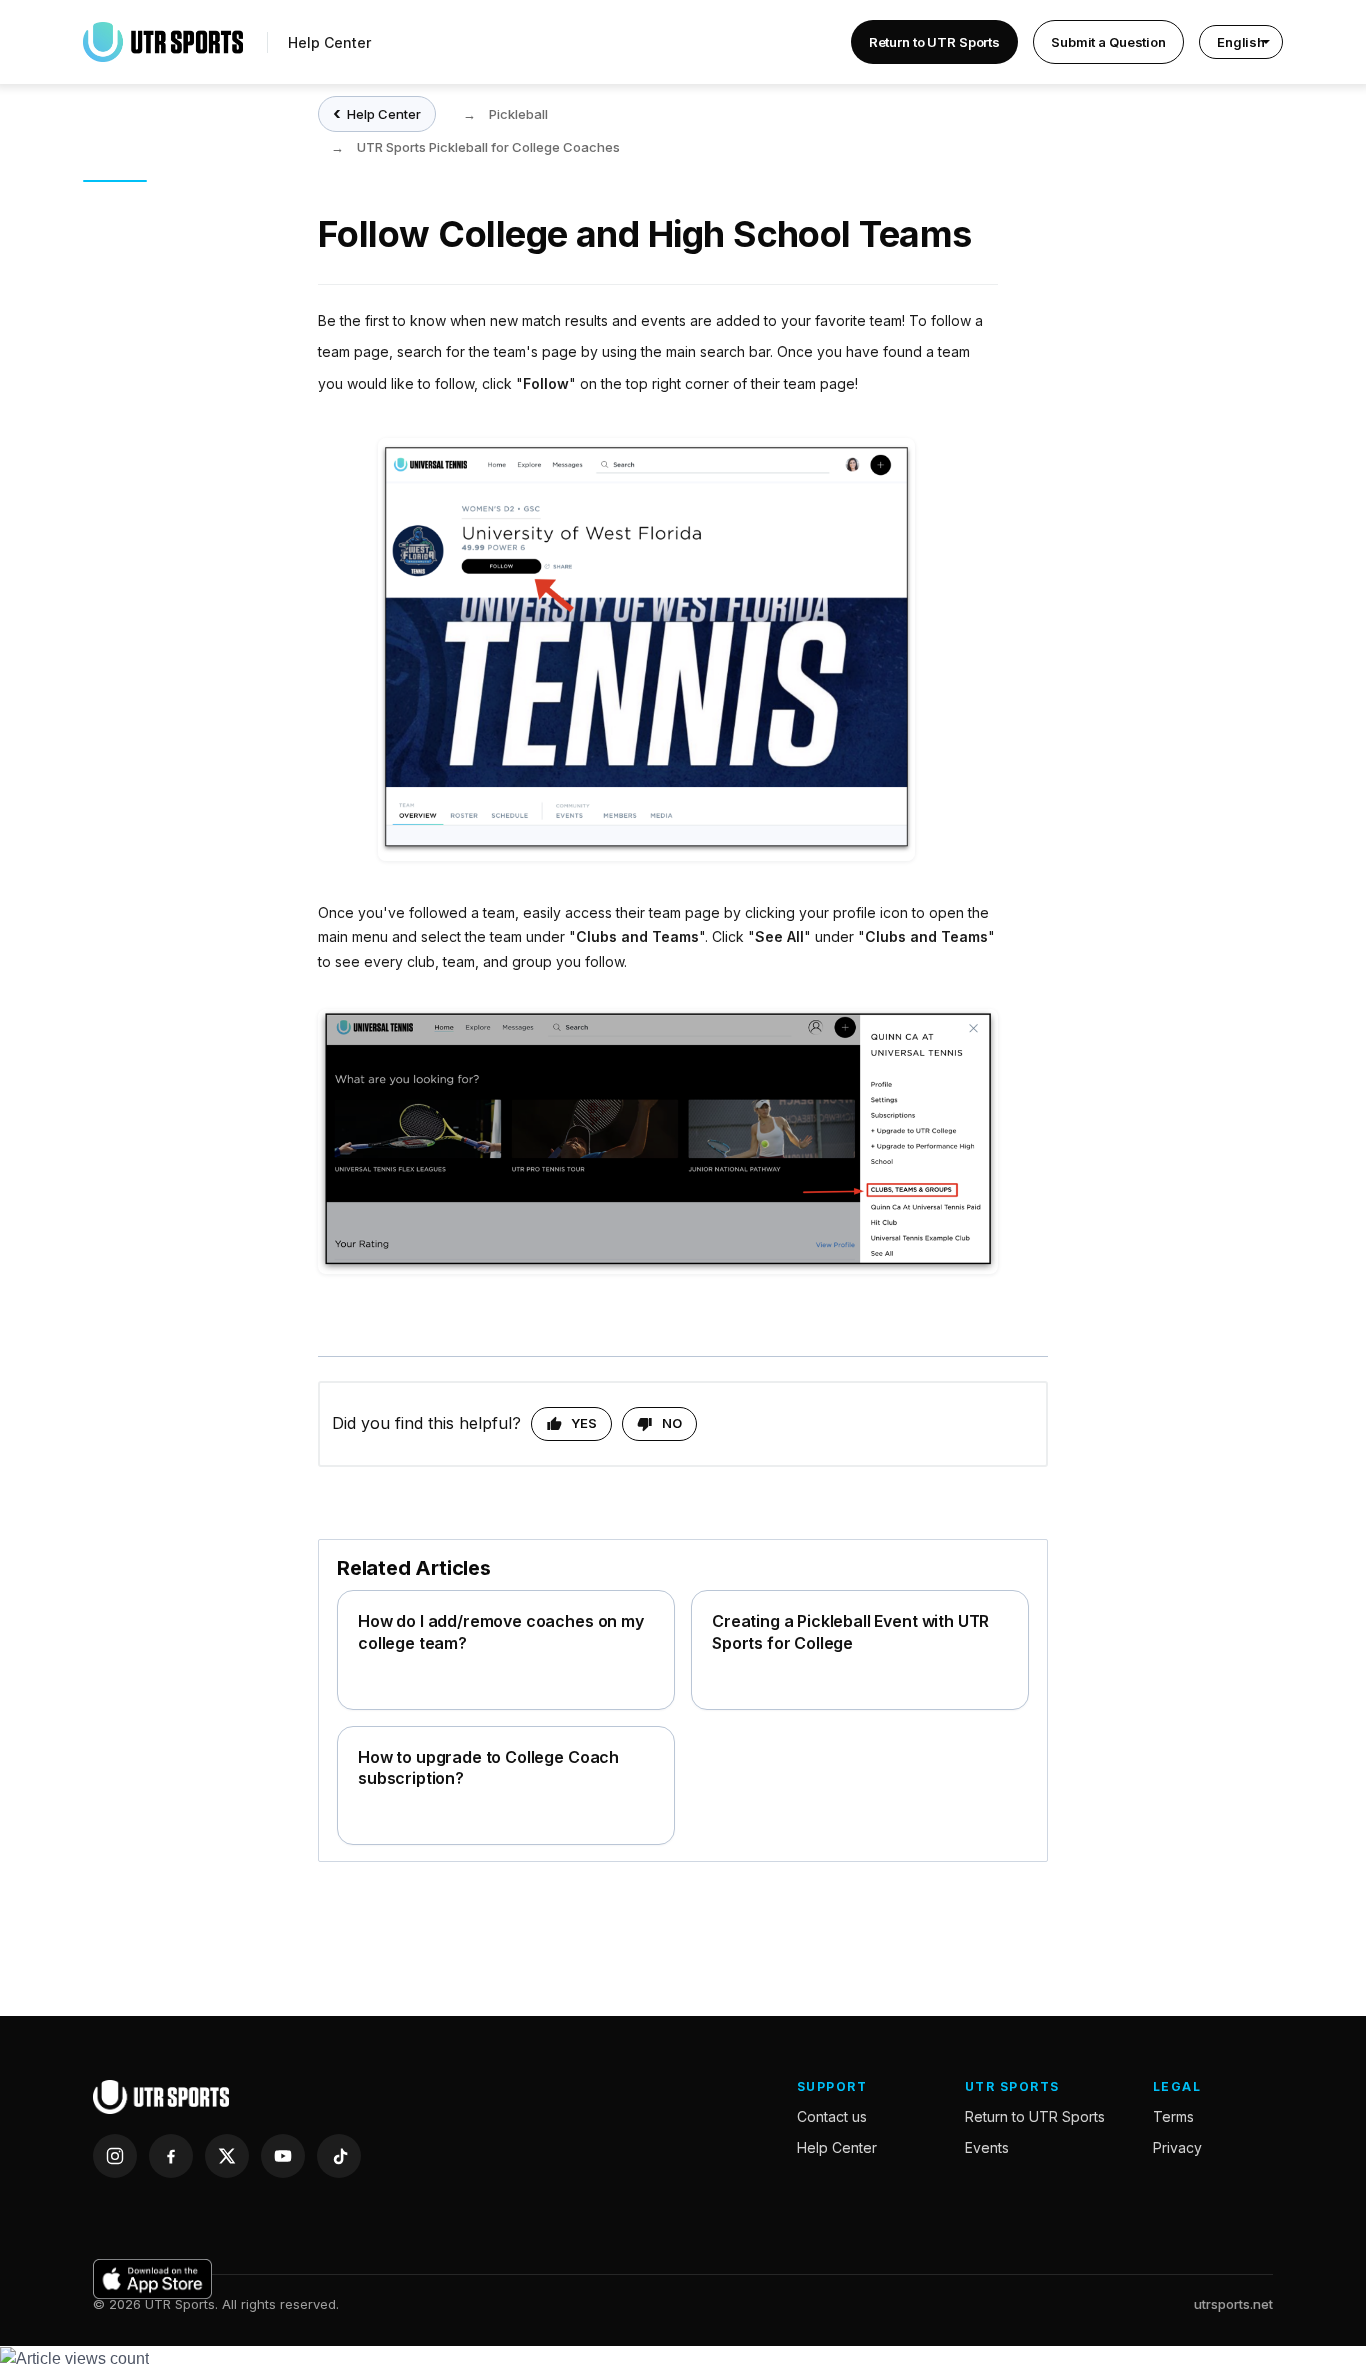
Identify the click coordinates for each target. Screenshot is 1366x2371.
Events (987, 2147)
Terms (1173, 2116)
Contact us (832, 2116)
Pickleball (518, 114)
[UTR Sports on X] (227, 2156)
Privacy (1177, 2147)
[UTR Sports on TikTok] (339, 2156)
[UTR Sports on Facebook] (171, 2156)
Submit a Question (1108, 42)
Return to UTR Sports (934, 42)
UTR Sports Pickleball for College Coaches (488, 147)
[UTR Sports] (161, 2097)
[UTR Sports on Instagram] (115, 2156)
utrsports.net (1233, 2304)
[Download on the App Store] (152, 2279)
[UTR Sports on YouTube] (283, 2156)
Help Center (329, 42)
